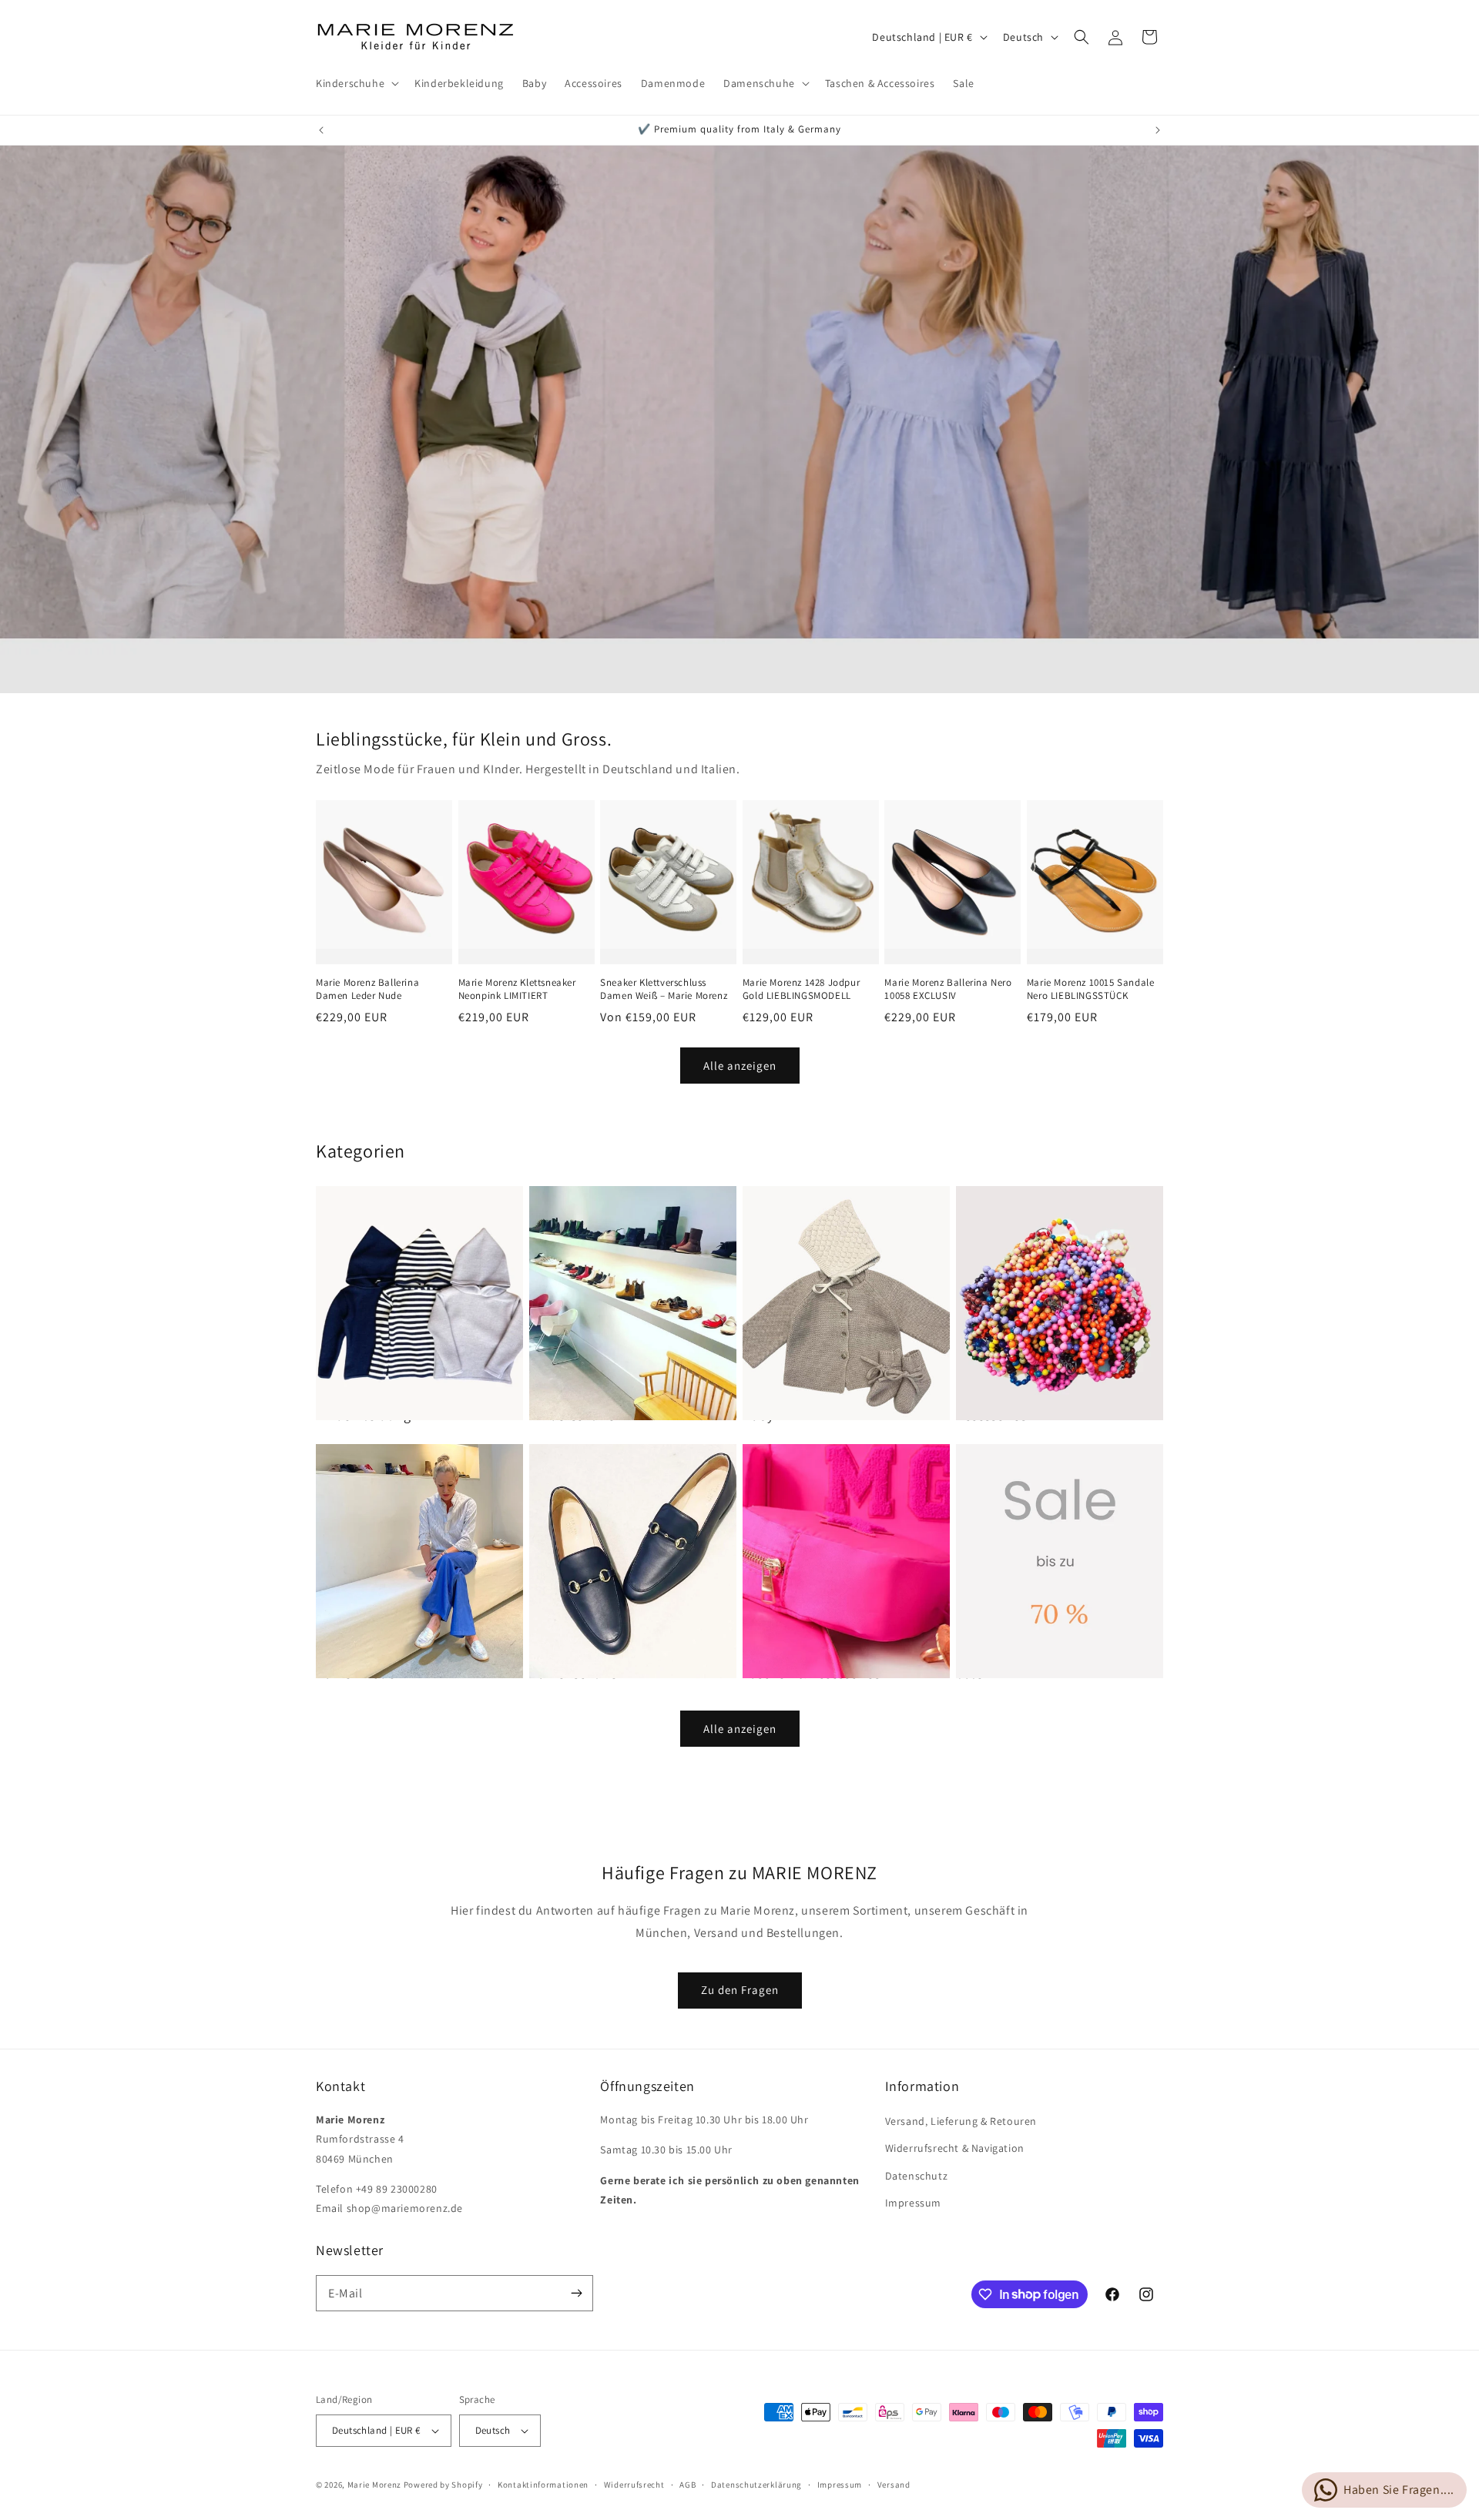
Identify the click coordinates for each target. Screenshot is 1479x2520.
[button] (356, 83)
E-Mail (345, 2293)
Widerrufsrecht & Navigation (955, 2148)
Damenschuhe (573, 1673)
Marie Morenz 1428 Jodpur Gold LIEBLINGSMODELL (801, 989)
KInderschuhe (572, 1415)
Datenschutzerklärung (756, 2485)
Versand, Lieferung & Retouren (961, 2121)
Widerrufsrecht (634, 2485)
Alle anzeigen (740, 1066)
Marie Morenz (374, 2485)
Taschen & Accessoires (812, 1673)
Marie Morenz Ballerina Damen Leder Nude (367, 989)
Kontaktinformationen (543, 2485)
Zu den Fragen (740, 1990)
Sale (969, 1673)
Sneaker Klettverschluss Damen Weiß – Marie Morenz (664, 989)
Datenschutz (917, 2176)
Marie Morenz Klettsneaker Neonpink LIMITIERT (517, 989)
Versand (894, 2485)
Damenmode (355, 1673)
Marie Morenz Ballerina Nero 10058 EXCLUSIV (948, 989)
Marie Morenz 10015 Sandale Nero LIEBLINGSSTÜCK (1091, 989)
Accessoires (991, 1415)
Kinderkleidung (363, 1415)
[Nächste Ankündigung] (1158, 130)
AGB (688, 2485)
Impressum (913, 2203)
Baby (758, 1415)
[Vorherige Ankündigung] (321, 130)
